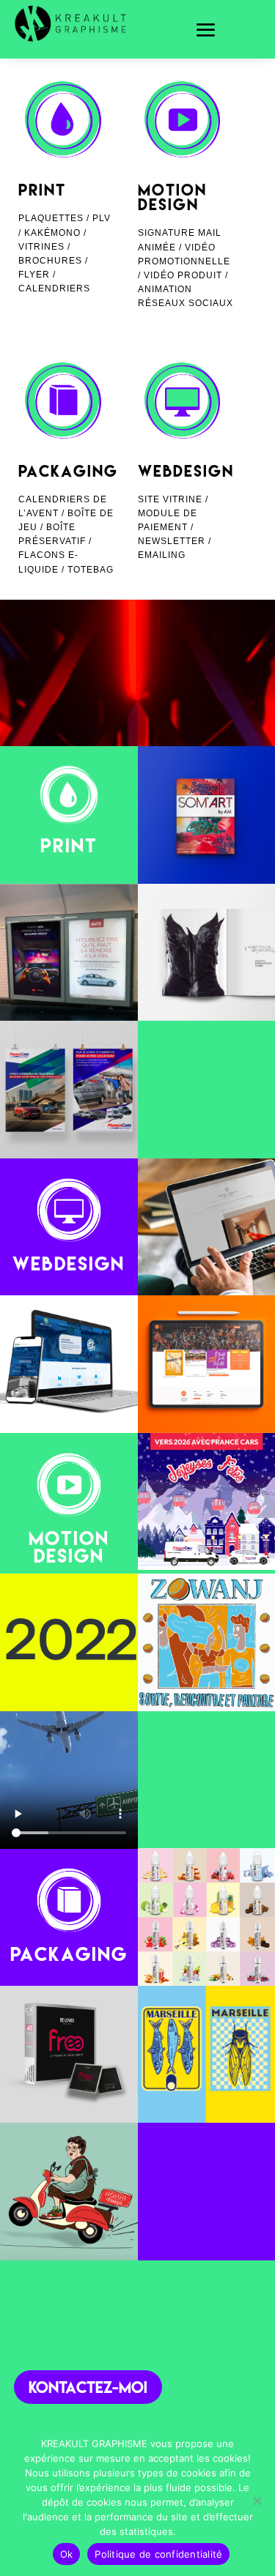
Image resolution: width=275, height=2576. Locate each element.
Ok (67, 2554)
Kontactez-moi (88, 2387)
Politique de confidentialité (158, 2554)
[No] (257, 2501)
